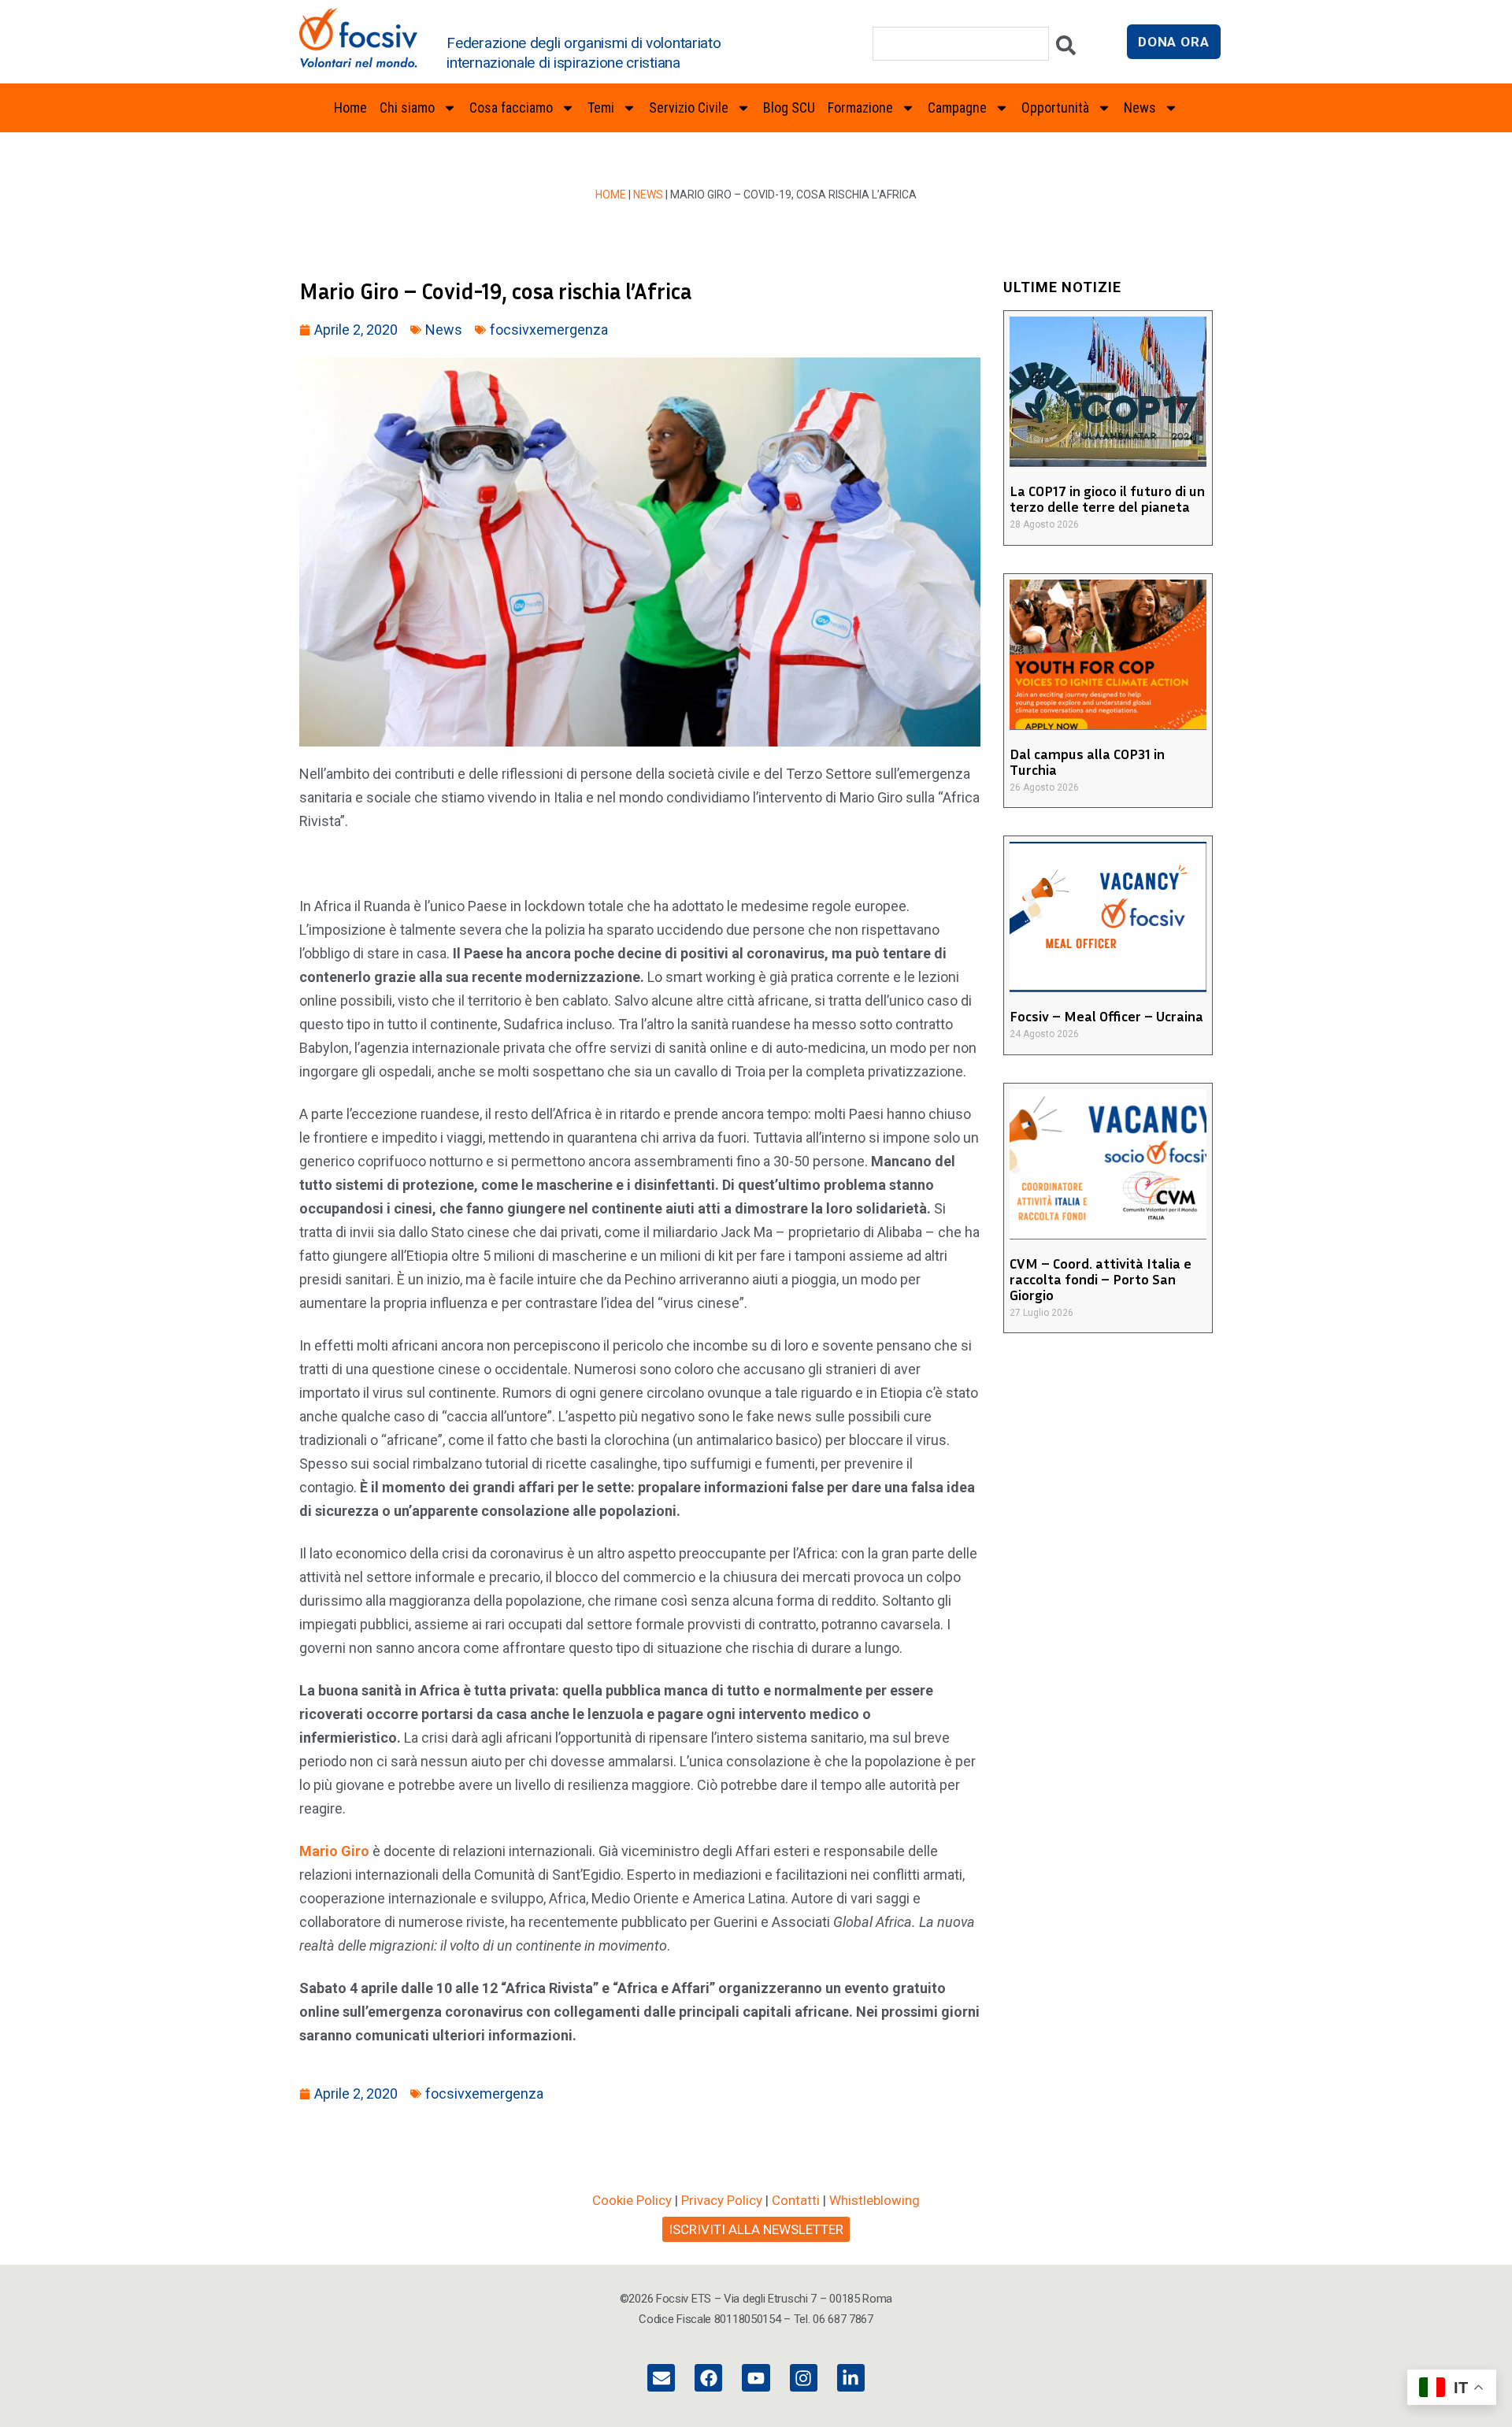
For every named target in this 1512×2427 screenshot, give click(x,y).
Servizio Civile (689, 107)
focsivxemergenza (549, 330)
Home (350, 107)
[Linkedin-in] (851, 2378)
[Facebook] (708, 2378)
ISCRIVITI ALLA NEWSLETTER (756, 2229)
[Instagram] (804, 2378)
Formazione (860, 107)
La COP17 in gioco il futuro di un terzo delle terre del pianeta (1107, 498)
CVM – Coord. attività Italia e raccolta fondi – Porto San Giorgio (1101, 1279)
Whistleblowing (875, 2200)
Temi (601, 107)
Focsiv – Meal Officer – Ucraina (1106, 1016)
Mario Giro (334, 1851)
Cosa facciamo (511, 107)
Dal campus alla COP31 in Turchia (1087, 761)
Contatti (796, 2200)
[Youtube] (756, 2378)
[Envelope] (661, 2378)
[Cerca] (1066, 49)
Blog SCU (789, 107)
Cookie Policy (632, 2200)
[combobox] (961, 44)
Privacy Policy (722, 2200)
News (648, 195)
